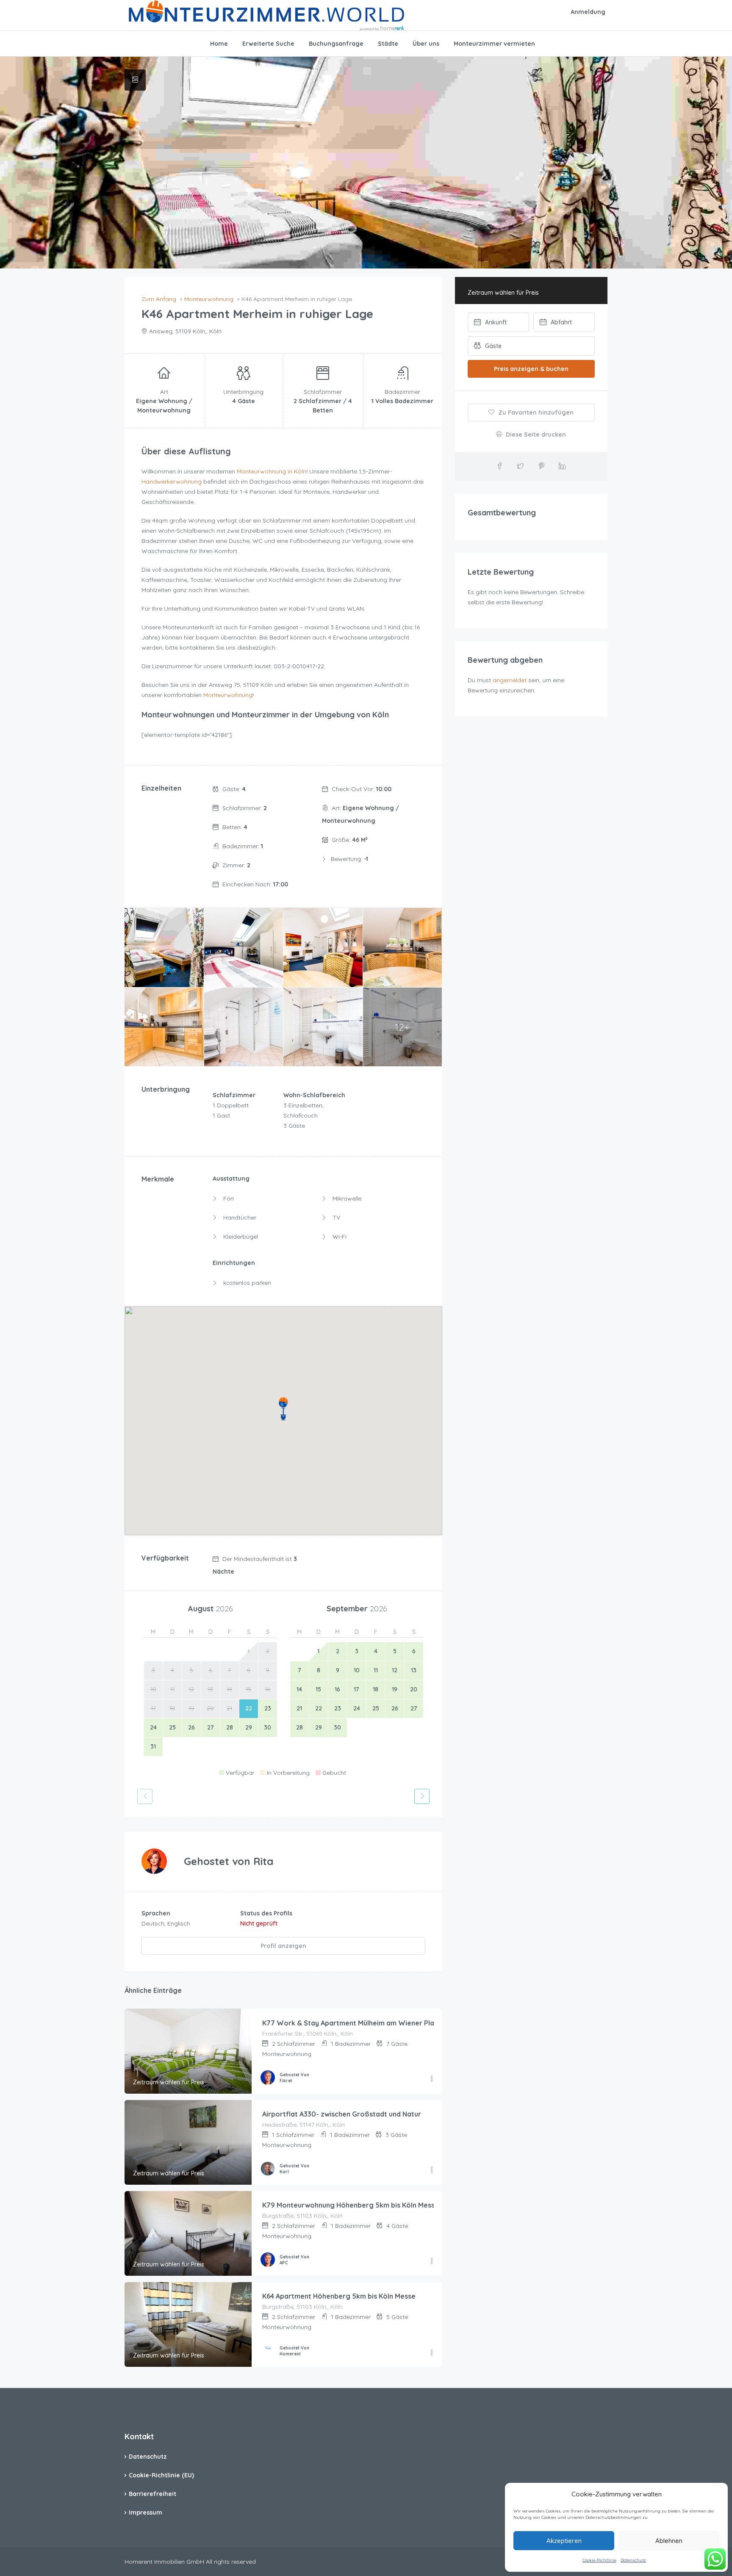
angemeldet (510, 680)
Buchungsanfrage (336, 44)
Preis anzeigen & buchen (531, 369)
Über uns (426, 44)
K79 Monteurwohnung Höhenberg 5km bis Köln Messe (351, 2205)
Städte (388, 44)
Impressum (146, 2512)
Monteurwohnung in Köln (272, 471)
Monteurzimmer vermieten (494, 44)
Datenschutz (633, 2560)
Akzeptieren (564, 2541)
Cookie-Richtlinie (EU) (161, 2475)
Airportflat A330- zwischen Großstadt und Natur (342, 2114)
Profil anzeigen (283, 1946)
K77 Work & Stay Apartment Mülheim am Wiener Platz (352, 2023)
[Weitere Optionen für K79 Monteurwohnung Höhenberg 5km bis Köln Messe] (432, 2261)
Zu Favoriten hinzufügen (535, 412)
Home (219, 44)
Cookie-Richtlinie (599, 2560)
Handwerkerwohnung (172, 481)
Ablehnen (669, 2541)
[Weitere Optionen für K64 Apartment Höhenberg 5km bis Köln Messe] (432, 2353)
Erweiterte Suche (268, 44)
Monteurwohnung (228, 695)
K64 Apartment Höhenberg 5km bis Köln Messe (339, 2296)
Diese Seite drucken (535, 434)
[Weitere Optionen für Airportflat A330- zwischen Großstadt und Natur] (432, 2170)
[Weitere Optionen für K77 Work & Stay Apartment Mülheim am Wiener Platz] (432, 2079)
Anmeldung (588, 12)
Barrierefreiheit (152, 2494)
